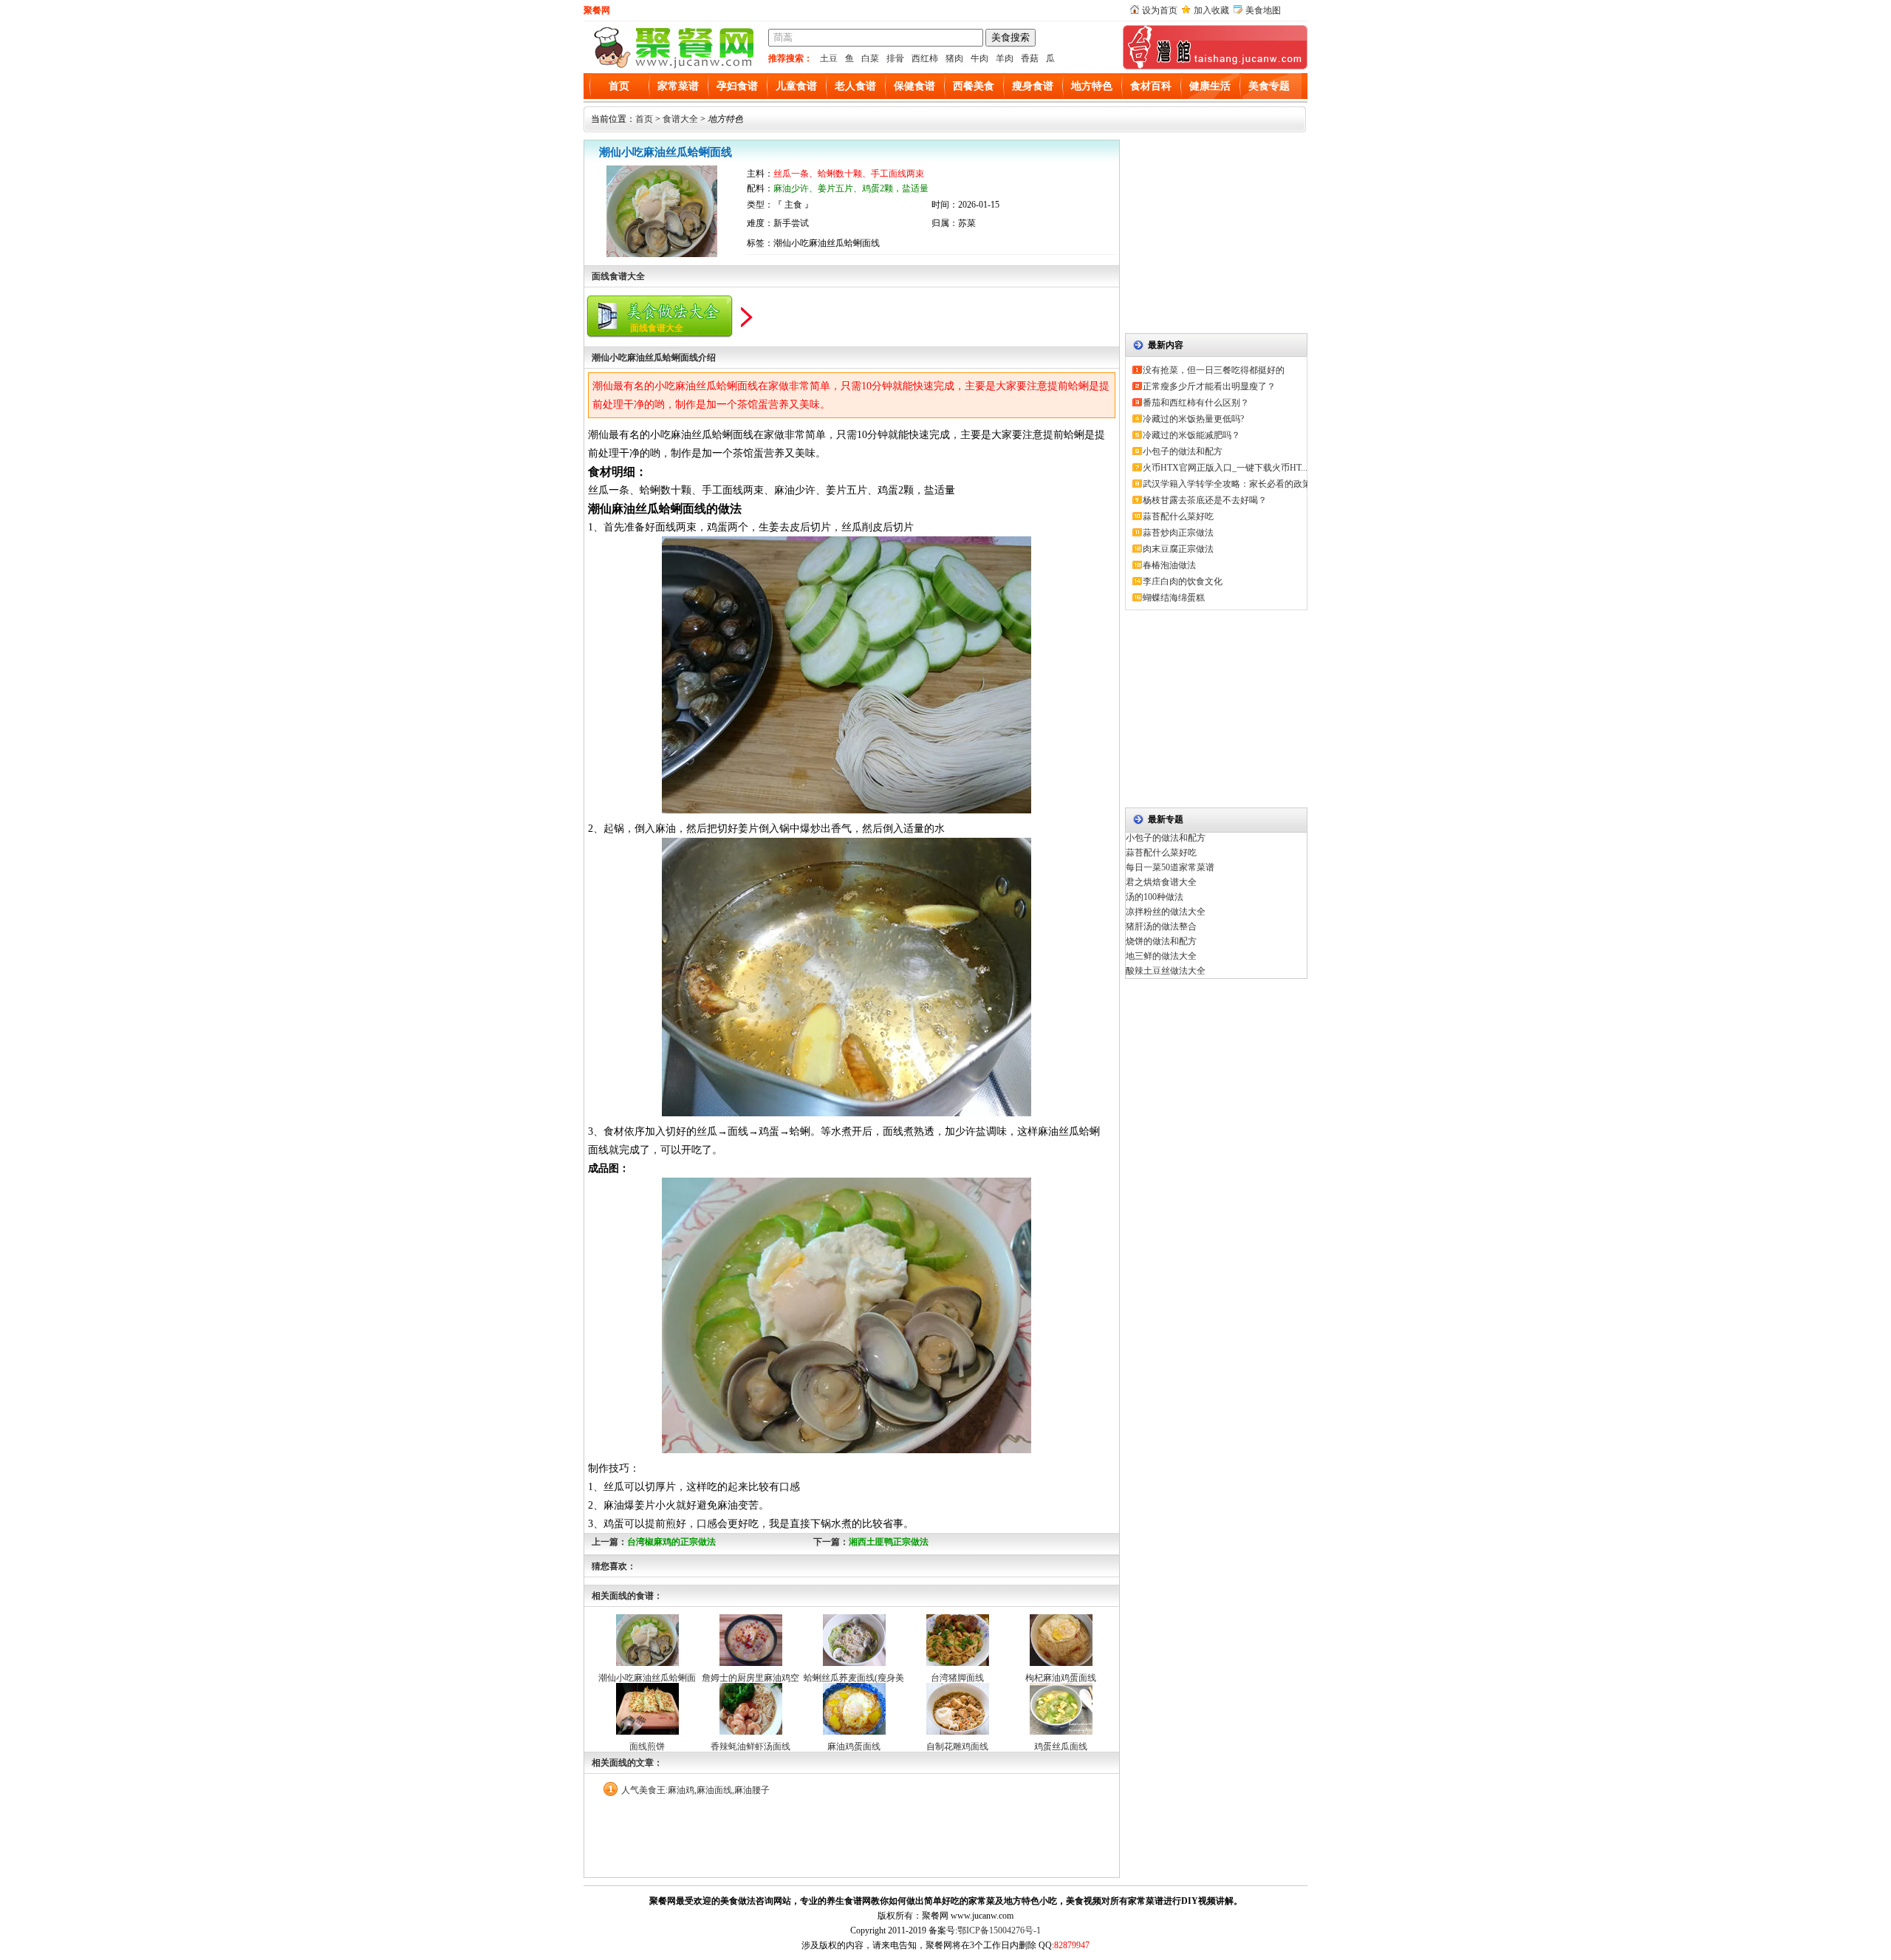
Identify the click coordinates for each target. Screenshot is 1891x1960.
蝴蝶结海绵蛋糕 (1174, 598)
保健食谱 (914, 86)
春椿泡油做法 (1169, 565)
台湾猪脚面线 (957, 1678)
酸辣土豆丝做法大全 (1166, 971)
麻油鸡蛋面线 (854, 1746)
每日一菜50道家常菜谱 (1170, 867)
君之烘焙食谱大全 (1161, 882)
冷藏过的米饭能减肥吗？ (1191, 435)
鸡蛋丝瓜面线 (1061, 1746)
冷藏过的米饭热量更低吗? (1193, 419)
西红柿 (925, 58)
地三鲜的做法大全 (1161, 956)
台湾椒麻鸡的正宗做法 (671, 1542)
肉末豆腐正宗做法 (1178, 549)
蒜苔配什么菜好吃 (1178, 516)
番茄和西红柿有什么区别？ (1196, 403)
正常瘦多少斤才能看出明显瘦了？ (1209, 386)
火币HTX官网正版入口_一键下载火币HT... (1225, 468)
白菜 (870, 58)
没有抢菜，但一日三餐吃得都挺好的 (1214, 370)
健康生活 (1210, 86)
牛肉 (979, 58)
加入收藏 (1211, 10)
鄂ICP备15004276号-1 (999, 1930)
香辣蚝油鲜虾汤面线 (750, 1746)
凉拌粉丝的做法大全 (1166, 912)
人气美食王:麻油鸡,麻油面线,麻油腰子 (695, 1790)
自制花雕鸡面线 (957, 1746)
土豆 (829, 58)
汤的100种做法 (1155, 897)
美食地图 (1263, 10)
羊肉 (1005, 58)
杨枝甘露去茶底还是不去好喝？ (1205, 500)
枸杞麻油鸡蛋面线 (1061, 1678)
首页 (619, 86)
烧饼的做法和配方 (1161, 941)
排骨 (895, 58)
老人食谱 (855, 86)
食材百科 (1151, 86)
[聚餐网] (672, 66)
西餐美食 (974, 86)
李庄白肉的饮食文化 (1183, 581)
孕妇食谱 (737, 86)
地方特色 (1092, 86)
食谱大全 (680, 119)
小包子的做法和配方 (1183, 451)
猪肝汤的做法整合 (1161, 926)
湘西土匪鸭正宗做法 (889, 1542)
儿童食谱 (796, 86)
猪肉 (954, 58)
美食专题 (1269, 86)
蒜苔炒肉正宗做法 (1178, 533)
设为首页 (1160, 10)
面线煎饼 (647, 1746)
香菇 (1030, 58)
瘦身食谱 (1033, 86)
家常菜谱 (678, 86)
